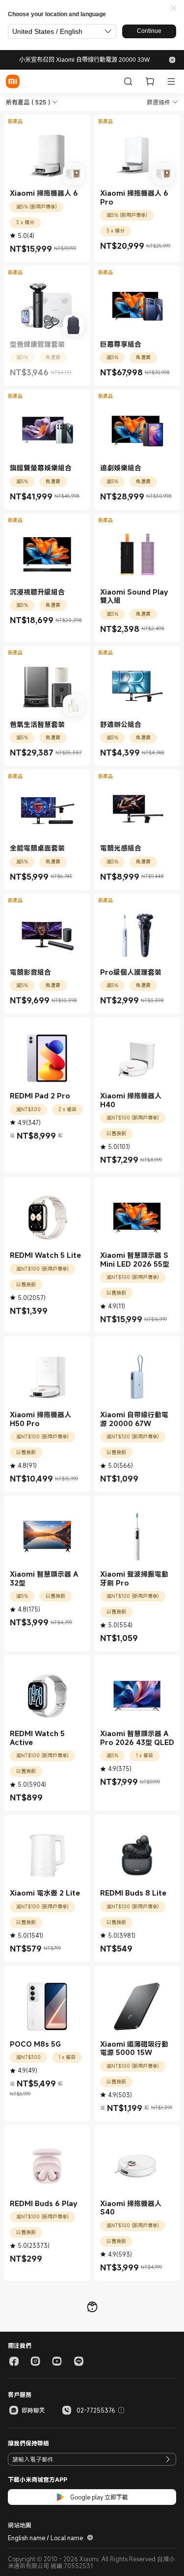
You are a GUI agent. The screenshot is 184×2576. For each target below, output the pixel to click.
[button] (174, 8)
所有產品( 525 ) (28, 102)
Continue (149, 31)
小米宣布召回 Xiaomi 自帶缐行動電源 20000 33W (84, 60)
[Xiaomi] (13, 81)
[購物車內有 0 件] (150, 81)
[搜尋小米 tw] (128, 81)
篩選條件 (158, 102)
